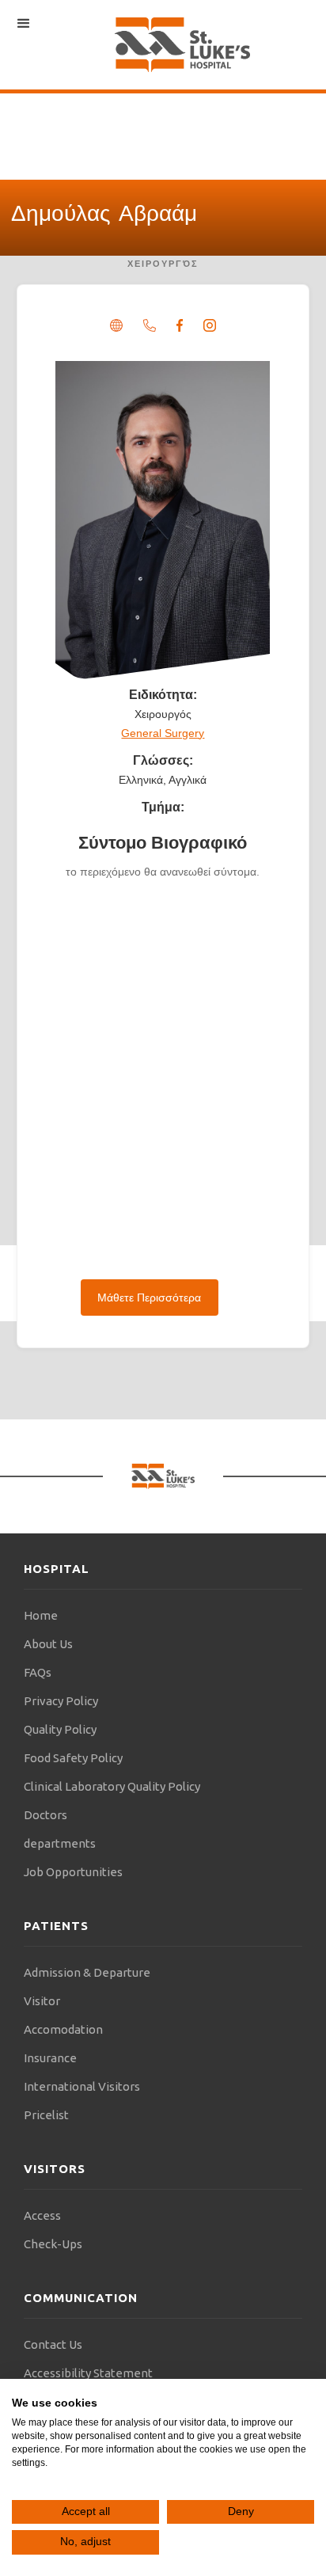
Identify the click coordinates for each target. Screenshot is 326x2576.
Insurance (50, 2058)
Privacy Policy (61, 1701)
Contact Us (53, 2344)
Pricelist (46, 2115)
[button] (24, 24)
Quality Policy (60, 1729)
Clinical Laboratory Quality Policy (112, 1786)
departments (60, 1843)
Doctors (45, 1815)
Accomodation (63, 2029)
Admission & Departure (87, 1972)
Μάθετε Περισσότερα (149, 1297)
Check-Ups (53, 2244)
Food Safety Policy (73, 1758)
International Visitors (82, 2086)
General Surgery (163, 733)
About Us (48, 1644)
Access (42, 2215)
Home (41, 1615)
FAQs (38, 1672)
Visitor (42, 2001)
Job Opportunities (73, 1872)
